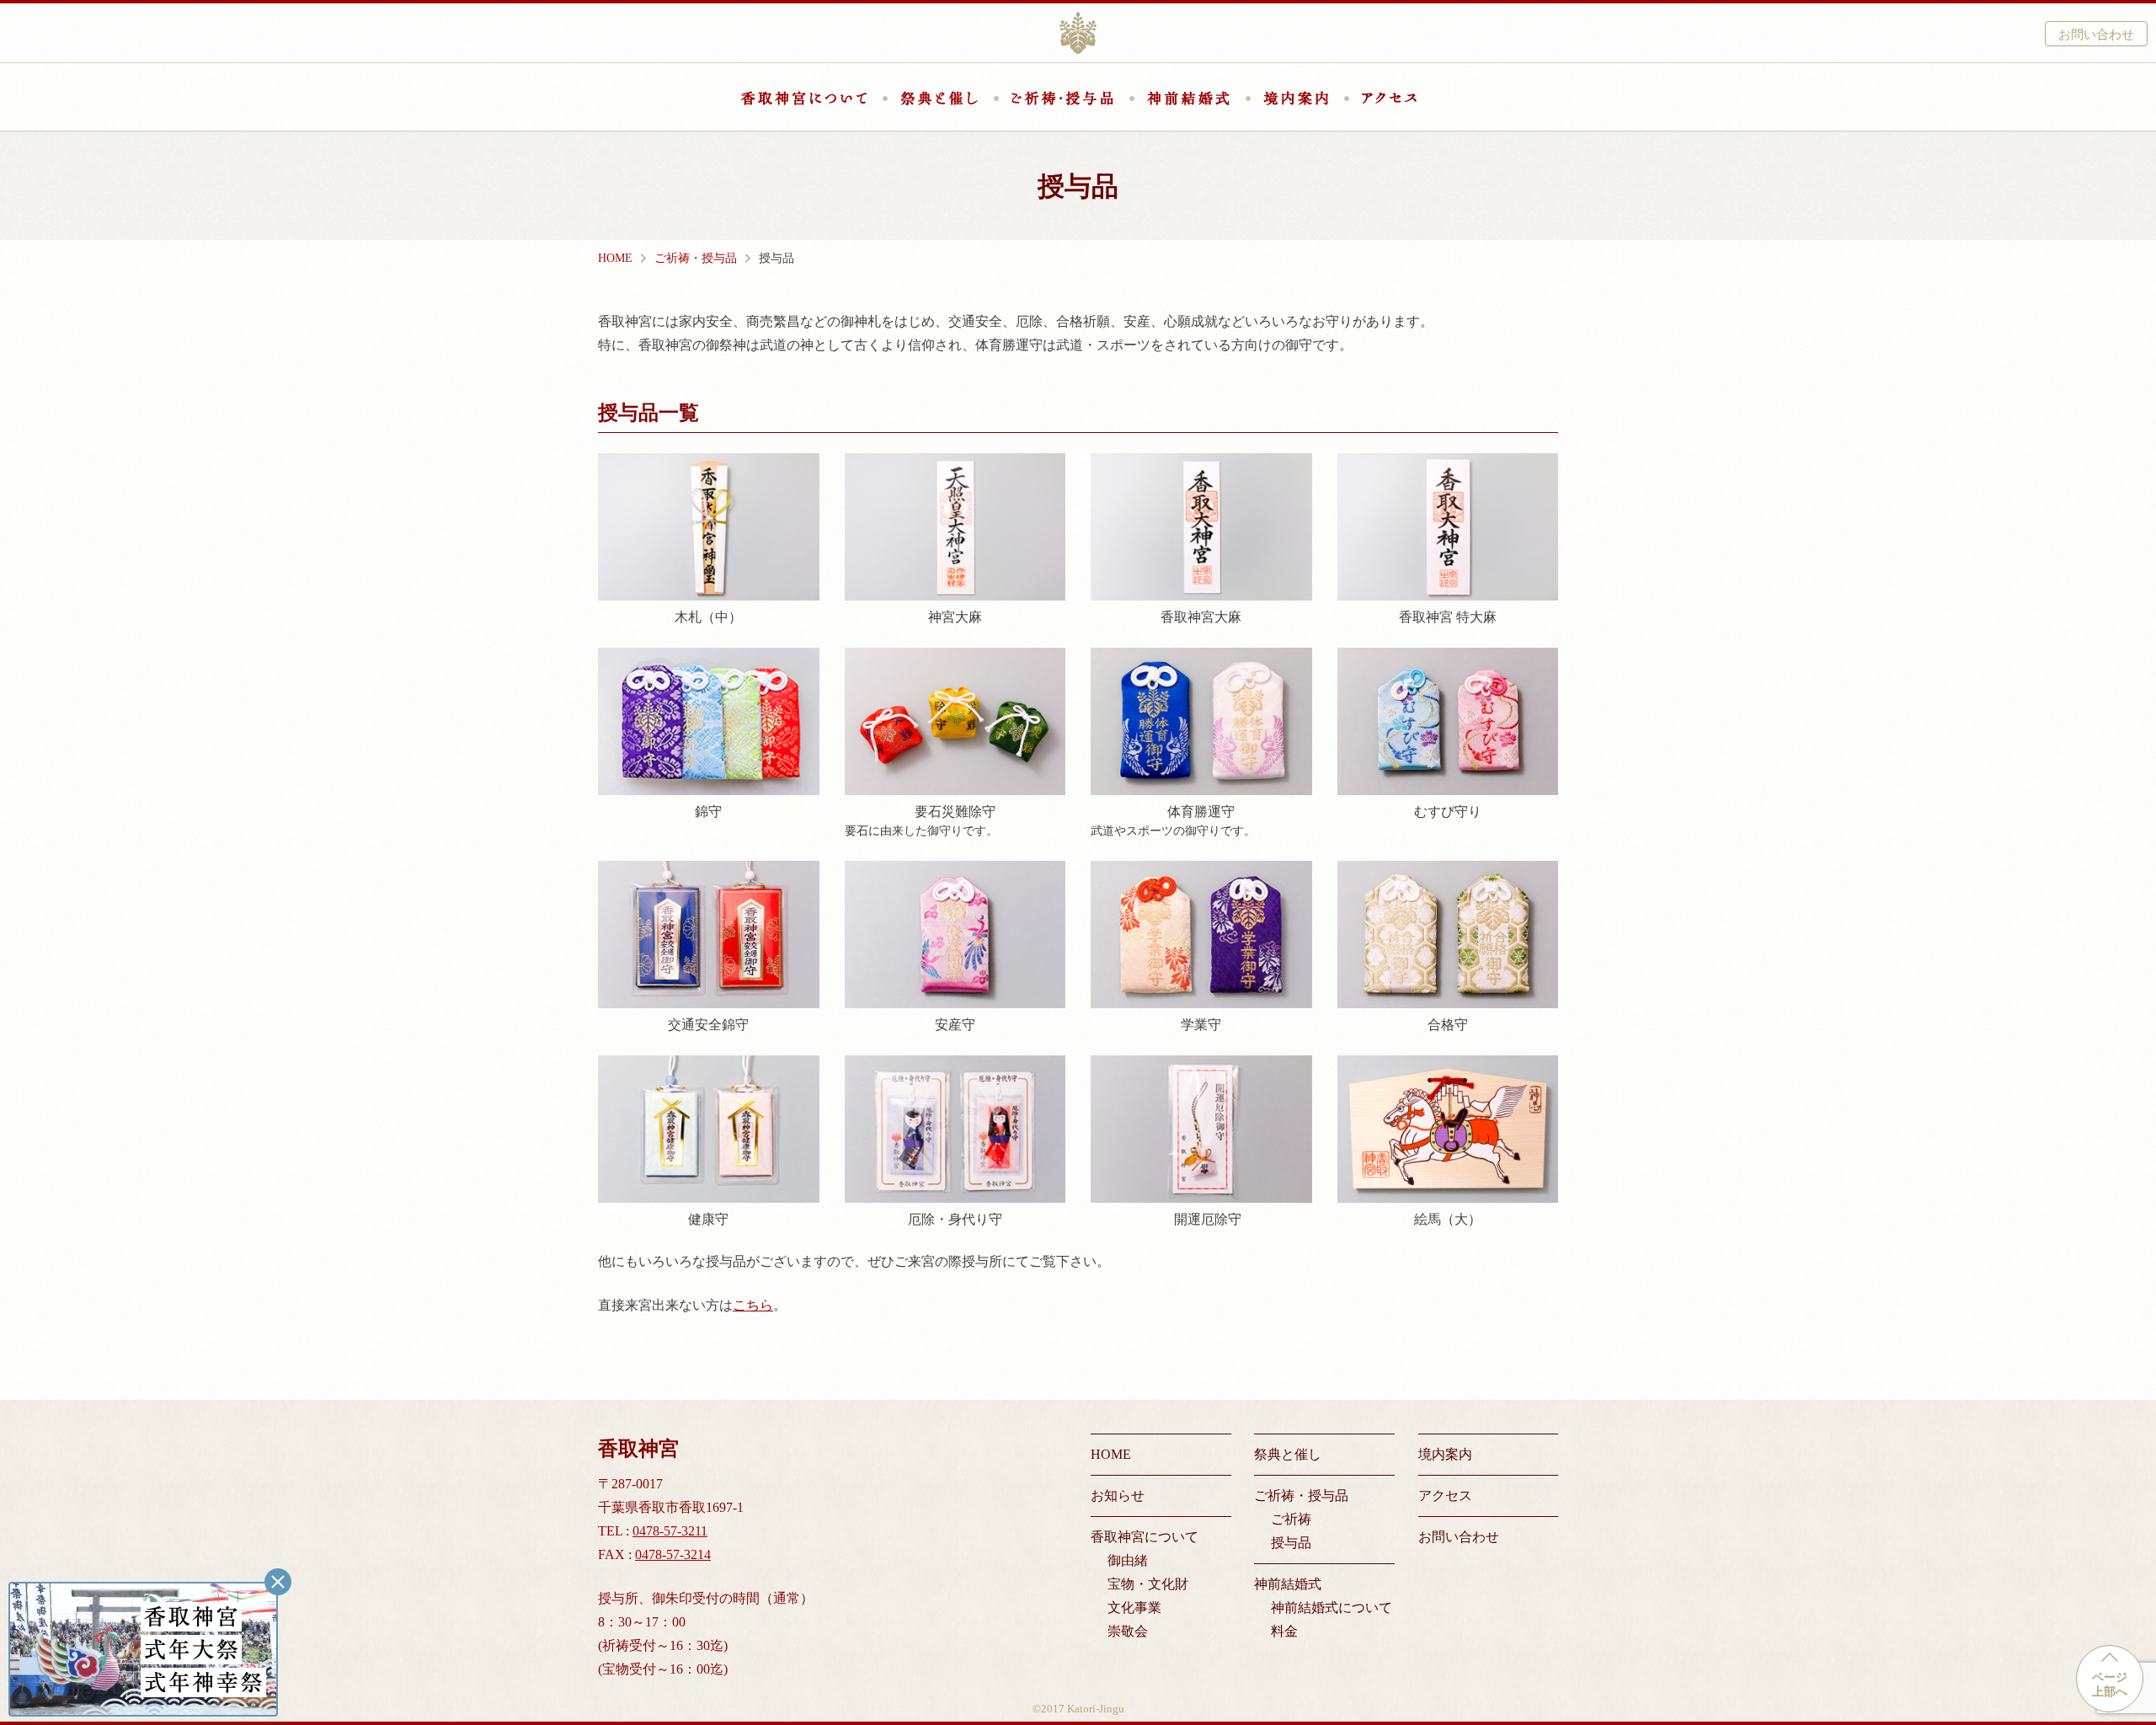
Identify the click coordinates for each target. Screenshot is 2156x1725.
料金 (1284, 1631)
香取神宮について (803, 98)
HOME (1111, 1454)
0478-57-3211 (670, 1531)
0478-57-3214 (673, 1554)
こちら (753, 1305)
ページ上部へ (2110, 1685)
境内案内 (1296, 98)
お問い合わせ (2096, 34)
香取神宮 (1078, 33)
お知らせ (1118, 1495)
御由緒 (1128, 1560)
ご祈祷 (1291, 1519)
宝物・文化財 (1148, 1584)
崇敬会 (1128, 1631)
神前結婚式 (1188, 98)
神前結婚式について (1331, 1608)
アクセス (1389, 98)
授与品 (1291, 1543)
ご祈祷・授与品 (1062, 98)
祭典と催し (939, 98)
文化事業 (1134, 1608)
